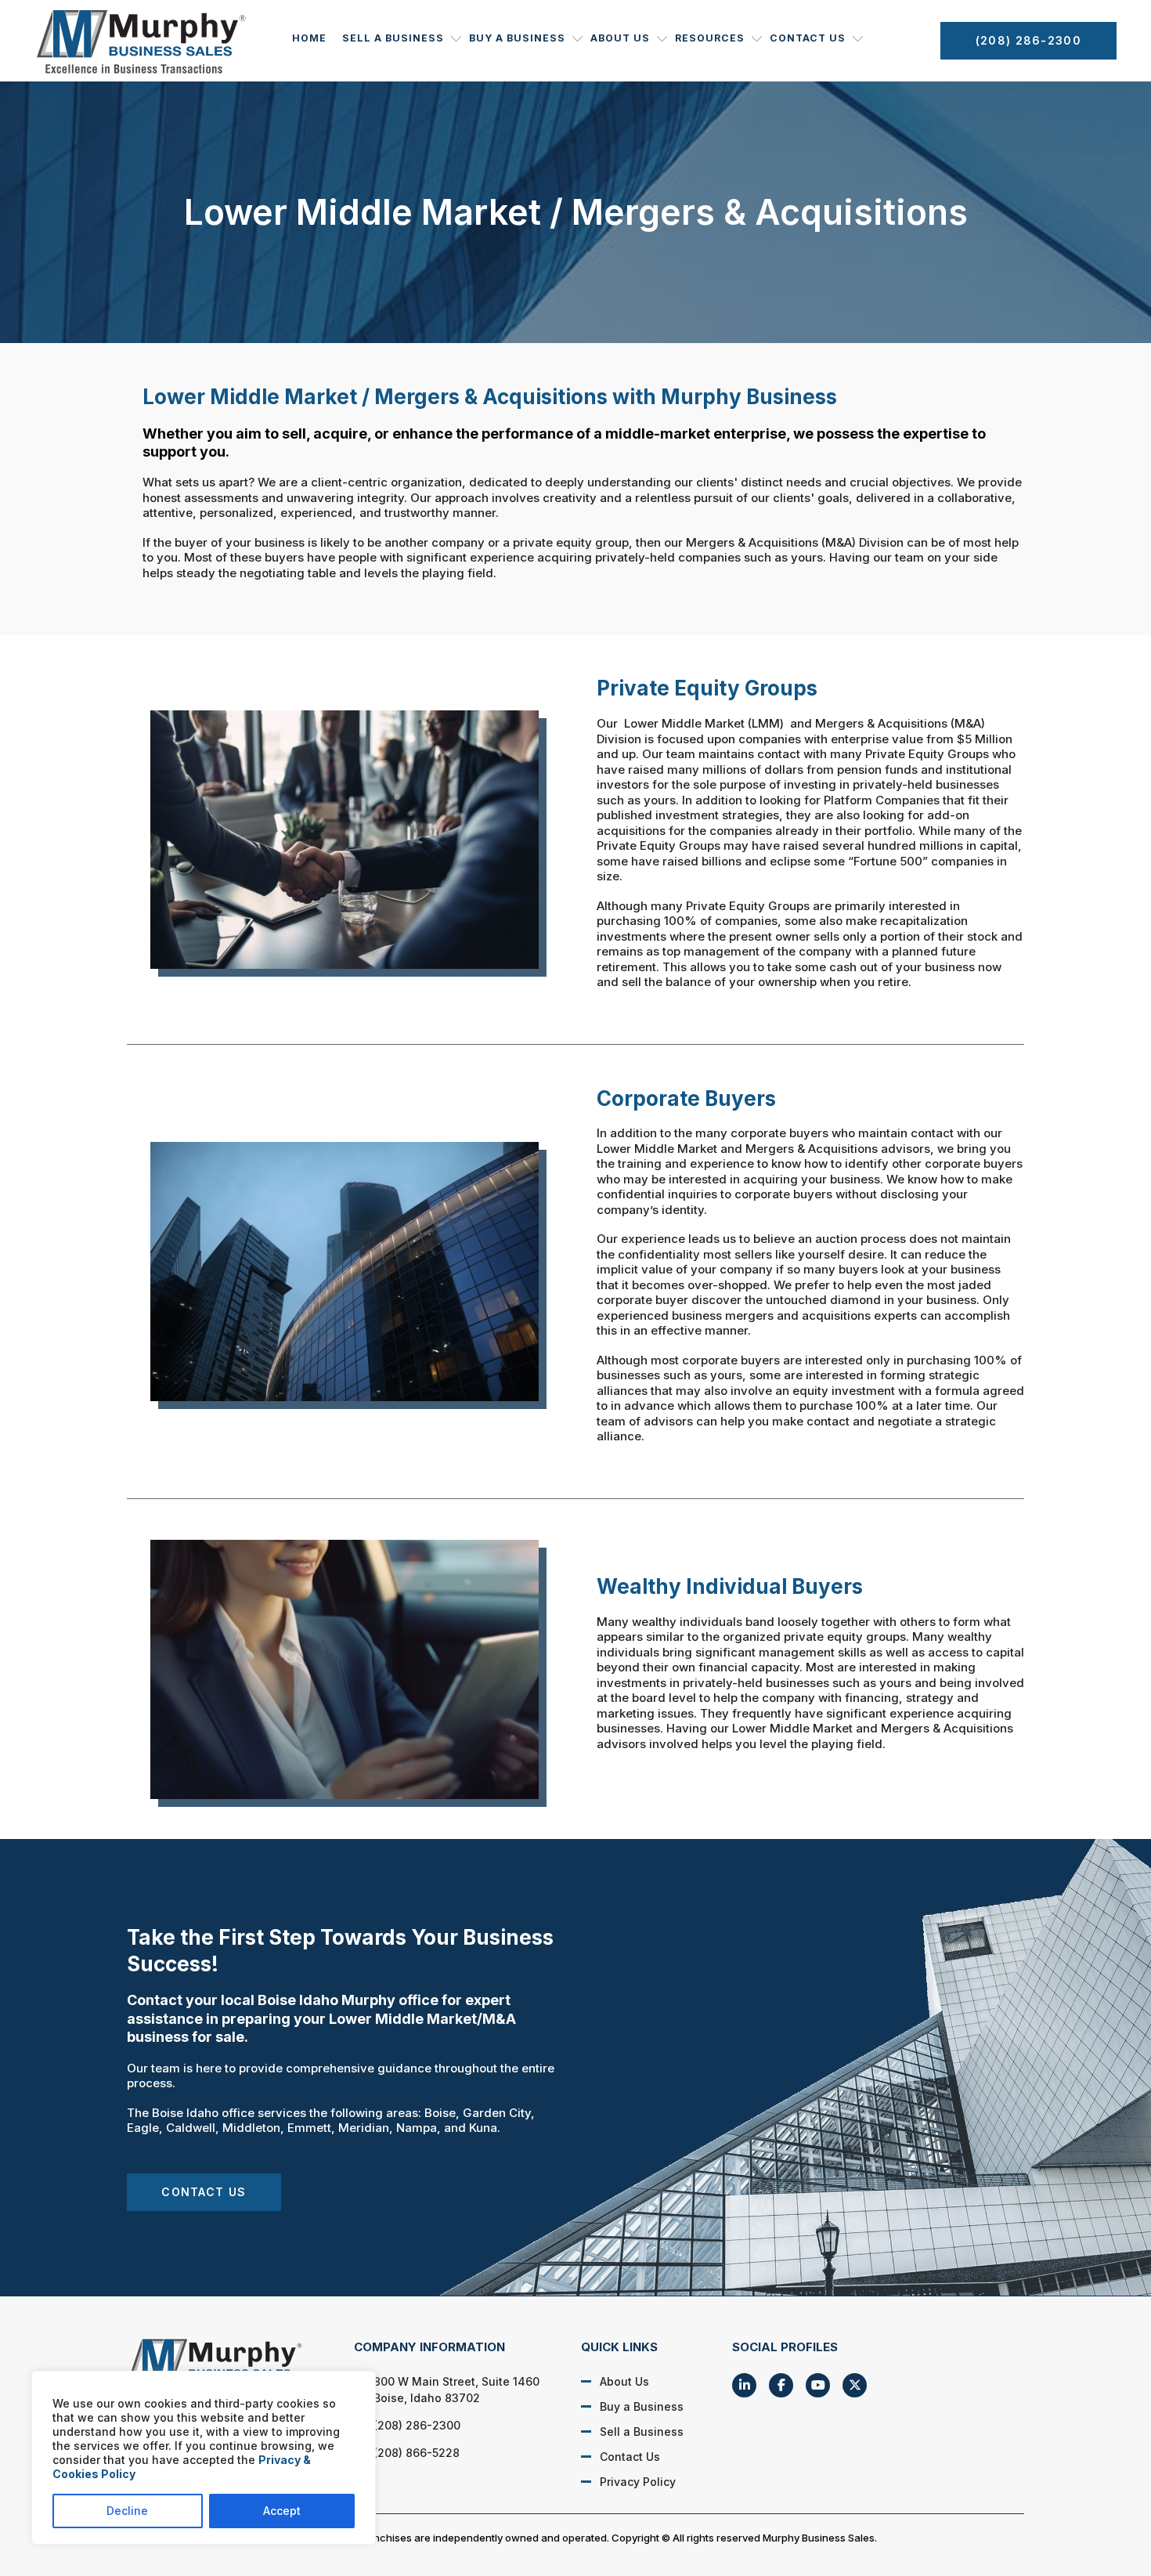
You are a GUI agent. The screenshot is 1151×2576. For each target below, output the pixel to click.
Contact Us (808, 38)
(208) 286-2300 (1028, 40)
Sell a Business (393, 38)
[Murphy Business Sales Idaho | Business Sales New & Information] (224, 2365)
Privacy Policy (638, 2482)
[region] (204, 2458)
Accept (282, 2511)
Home (309, 38)
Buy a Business (517, 38)
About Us (620, 38)
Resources (710, 38)
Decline (127, 2511)
